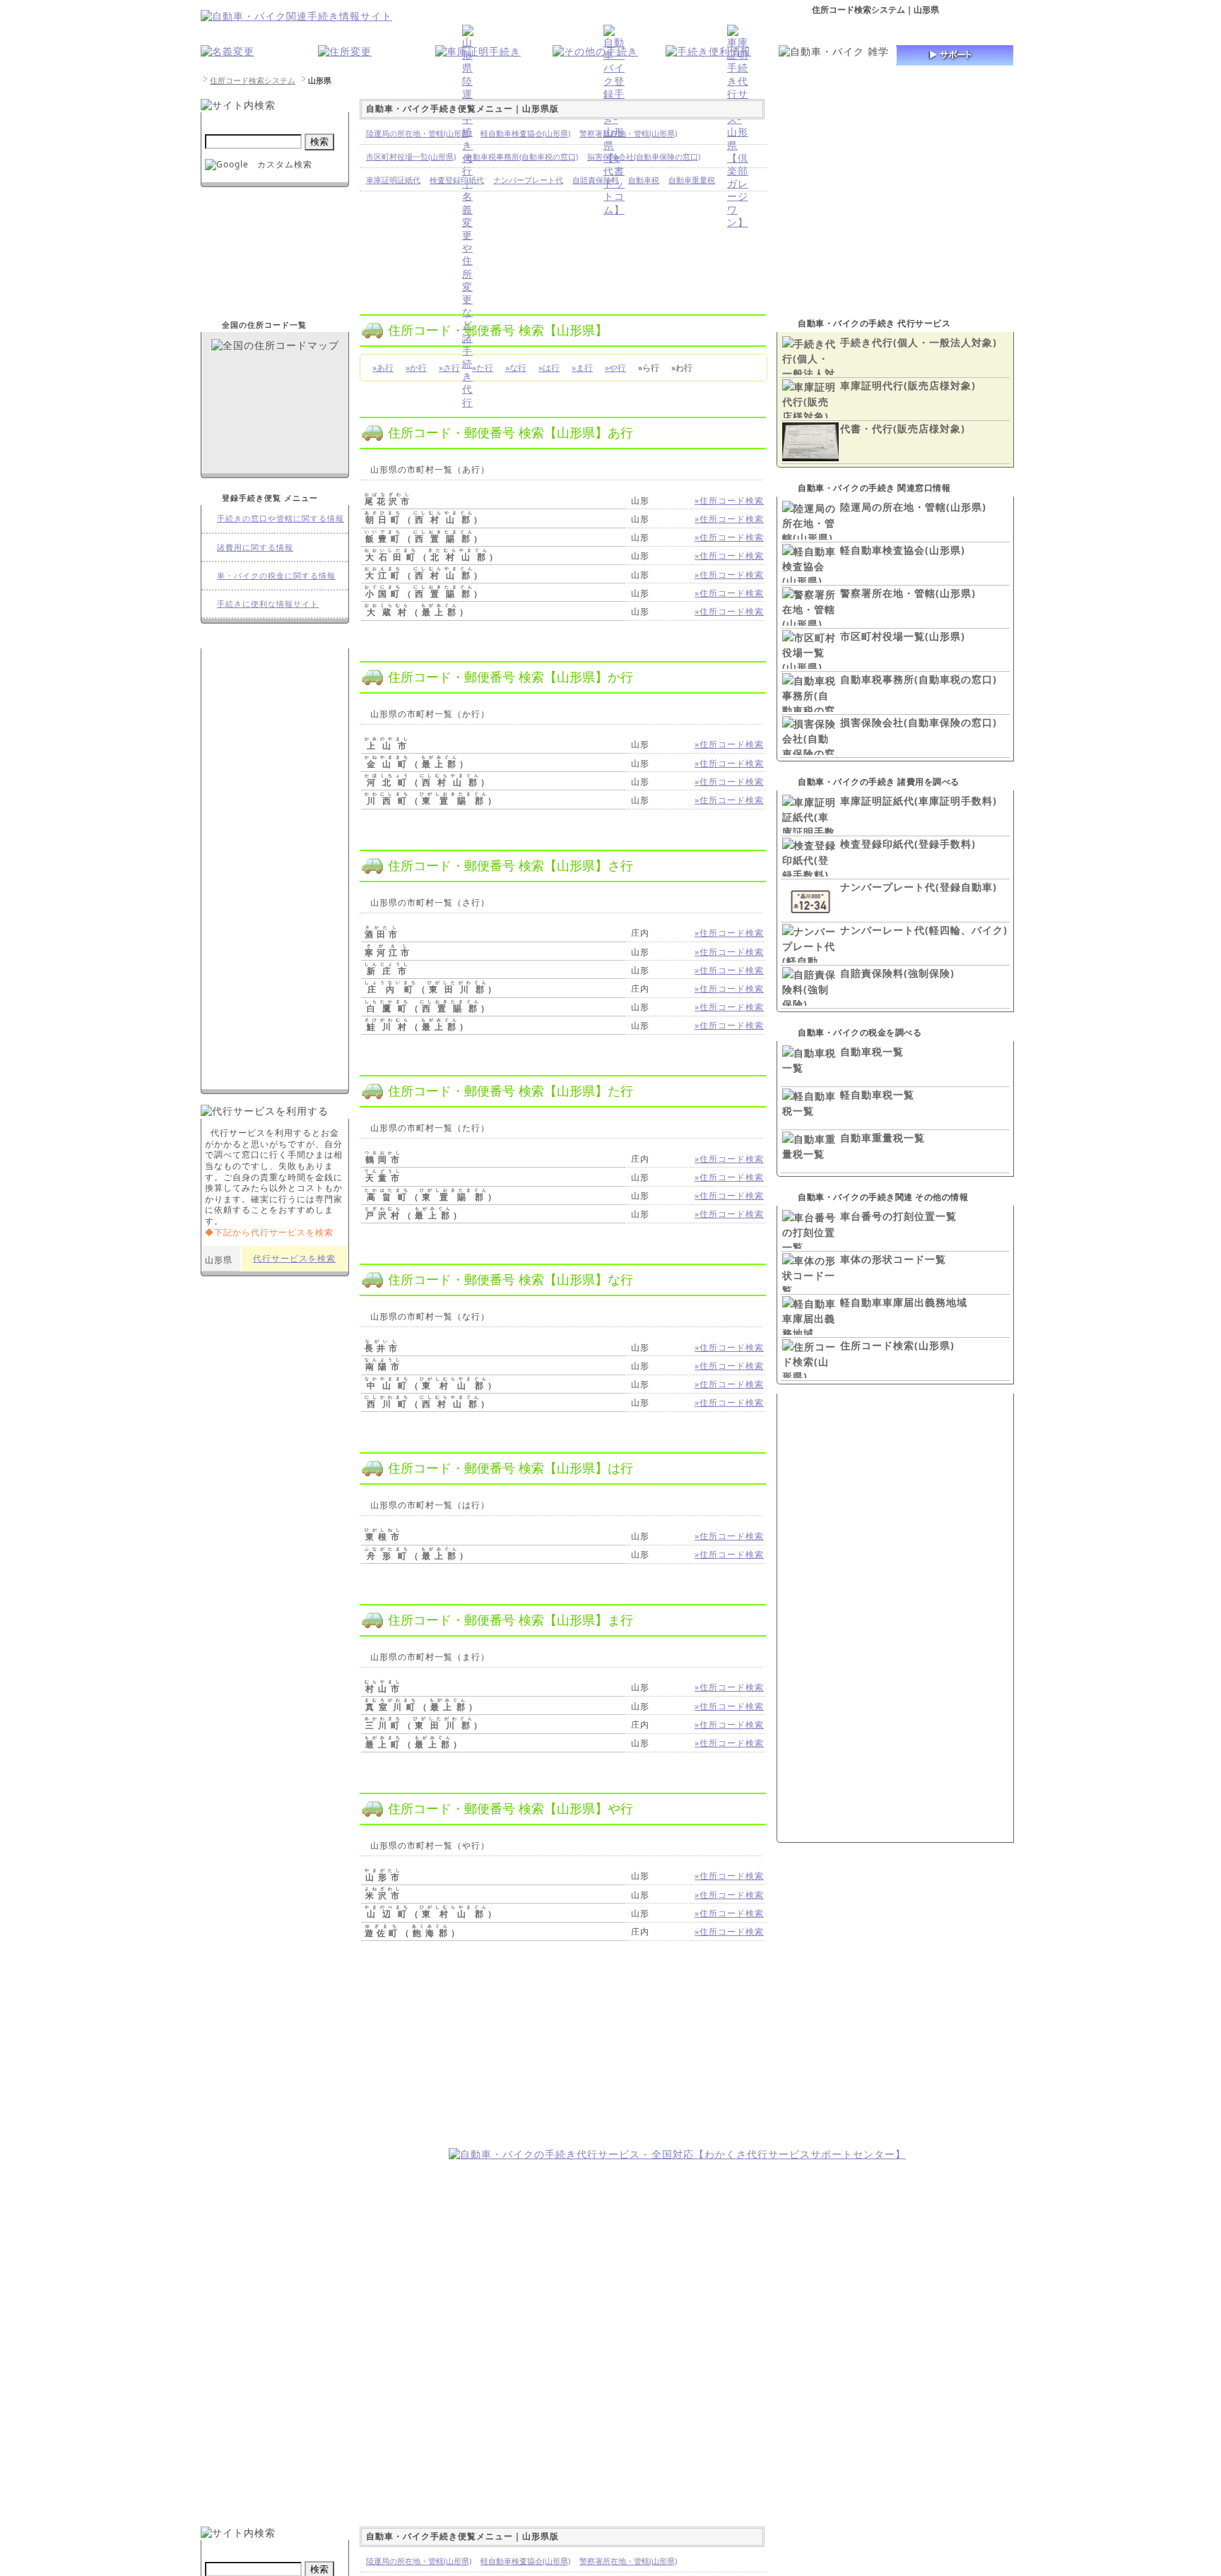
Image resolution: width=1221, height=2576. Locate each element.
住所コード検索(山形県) (897, 1345)
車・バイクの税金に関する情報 (276, 575)
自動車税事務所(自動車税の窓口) (919, 679)
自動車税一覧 (872, 1051)
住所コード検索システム (253, 80)
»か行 (416, 368)
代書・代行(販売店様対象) (903, 428)
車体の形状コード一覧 (893, 1259)
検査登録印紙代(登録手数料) (908, 844)
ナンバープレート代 (528, 180)
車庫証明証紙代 (393, 180)
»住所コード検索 (729, 500)
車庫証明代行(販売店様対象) (908, 385)
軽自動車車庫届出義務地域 (904, 1302)
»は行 (549, 368)
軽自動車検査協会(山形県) (903, 550)
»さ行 (449, 368)
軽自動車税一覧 (877, 1094)
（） (425, 520)
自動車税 (644, 180)
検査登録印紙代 (457, 180)
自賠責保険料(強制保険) (897, 973)
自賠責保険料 (596, 180)
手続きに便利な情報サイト (268, 604)
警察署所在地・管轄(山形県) (908, 593)
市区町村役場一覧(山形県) (903, 636)
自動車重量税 (692, 180)
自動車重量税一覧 (883, 1138)
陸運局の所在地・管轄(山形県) (913, 507)
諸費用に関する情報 (255, 547)
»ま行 (582, 368)
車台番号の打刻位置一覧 (898, 1216)
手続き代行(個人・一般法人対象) (919, 342)
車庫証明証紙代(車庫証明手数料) (919, 801)
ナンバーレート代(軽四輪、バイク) (924, 930)
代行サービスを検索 (294, 1258)
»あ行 (383, 368)
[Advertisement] (319, 2059)
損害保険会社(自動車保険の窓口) (919, 722)
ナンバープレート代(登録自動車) (919, 887)
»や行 (615, 368)
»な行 (516, 368)
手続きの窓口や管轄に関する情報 (281, 518)
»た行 (483, 368)
